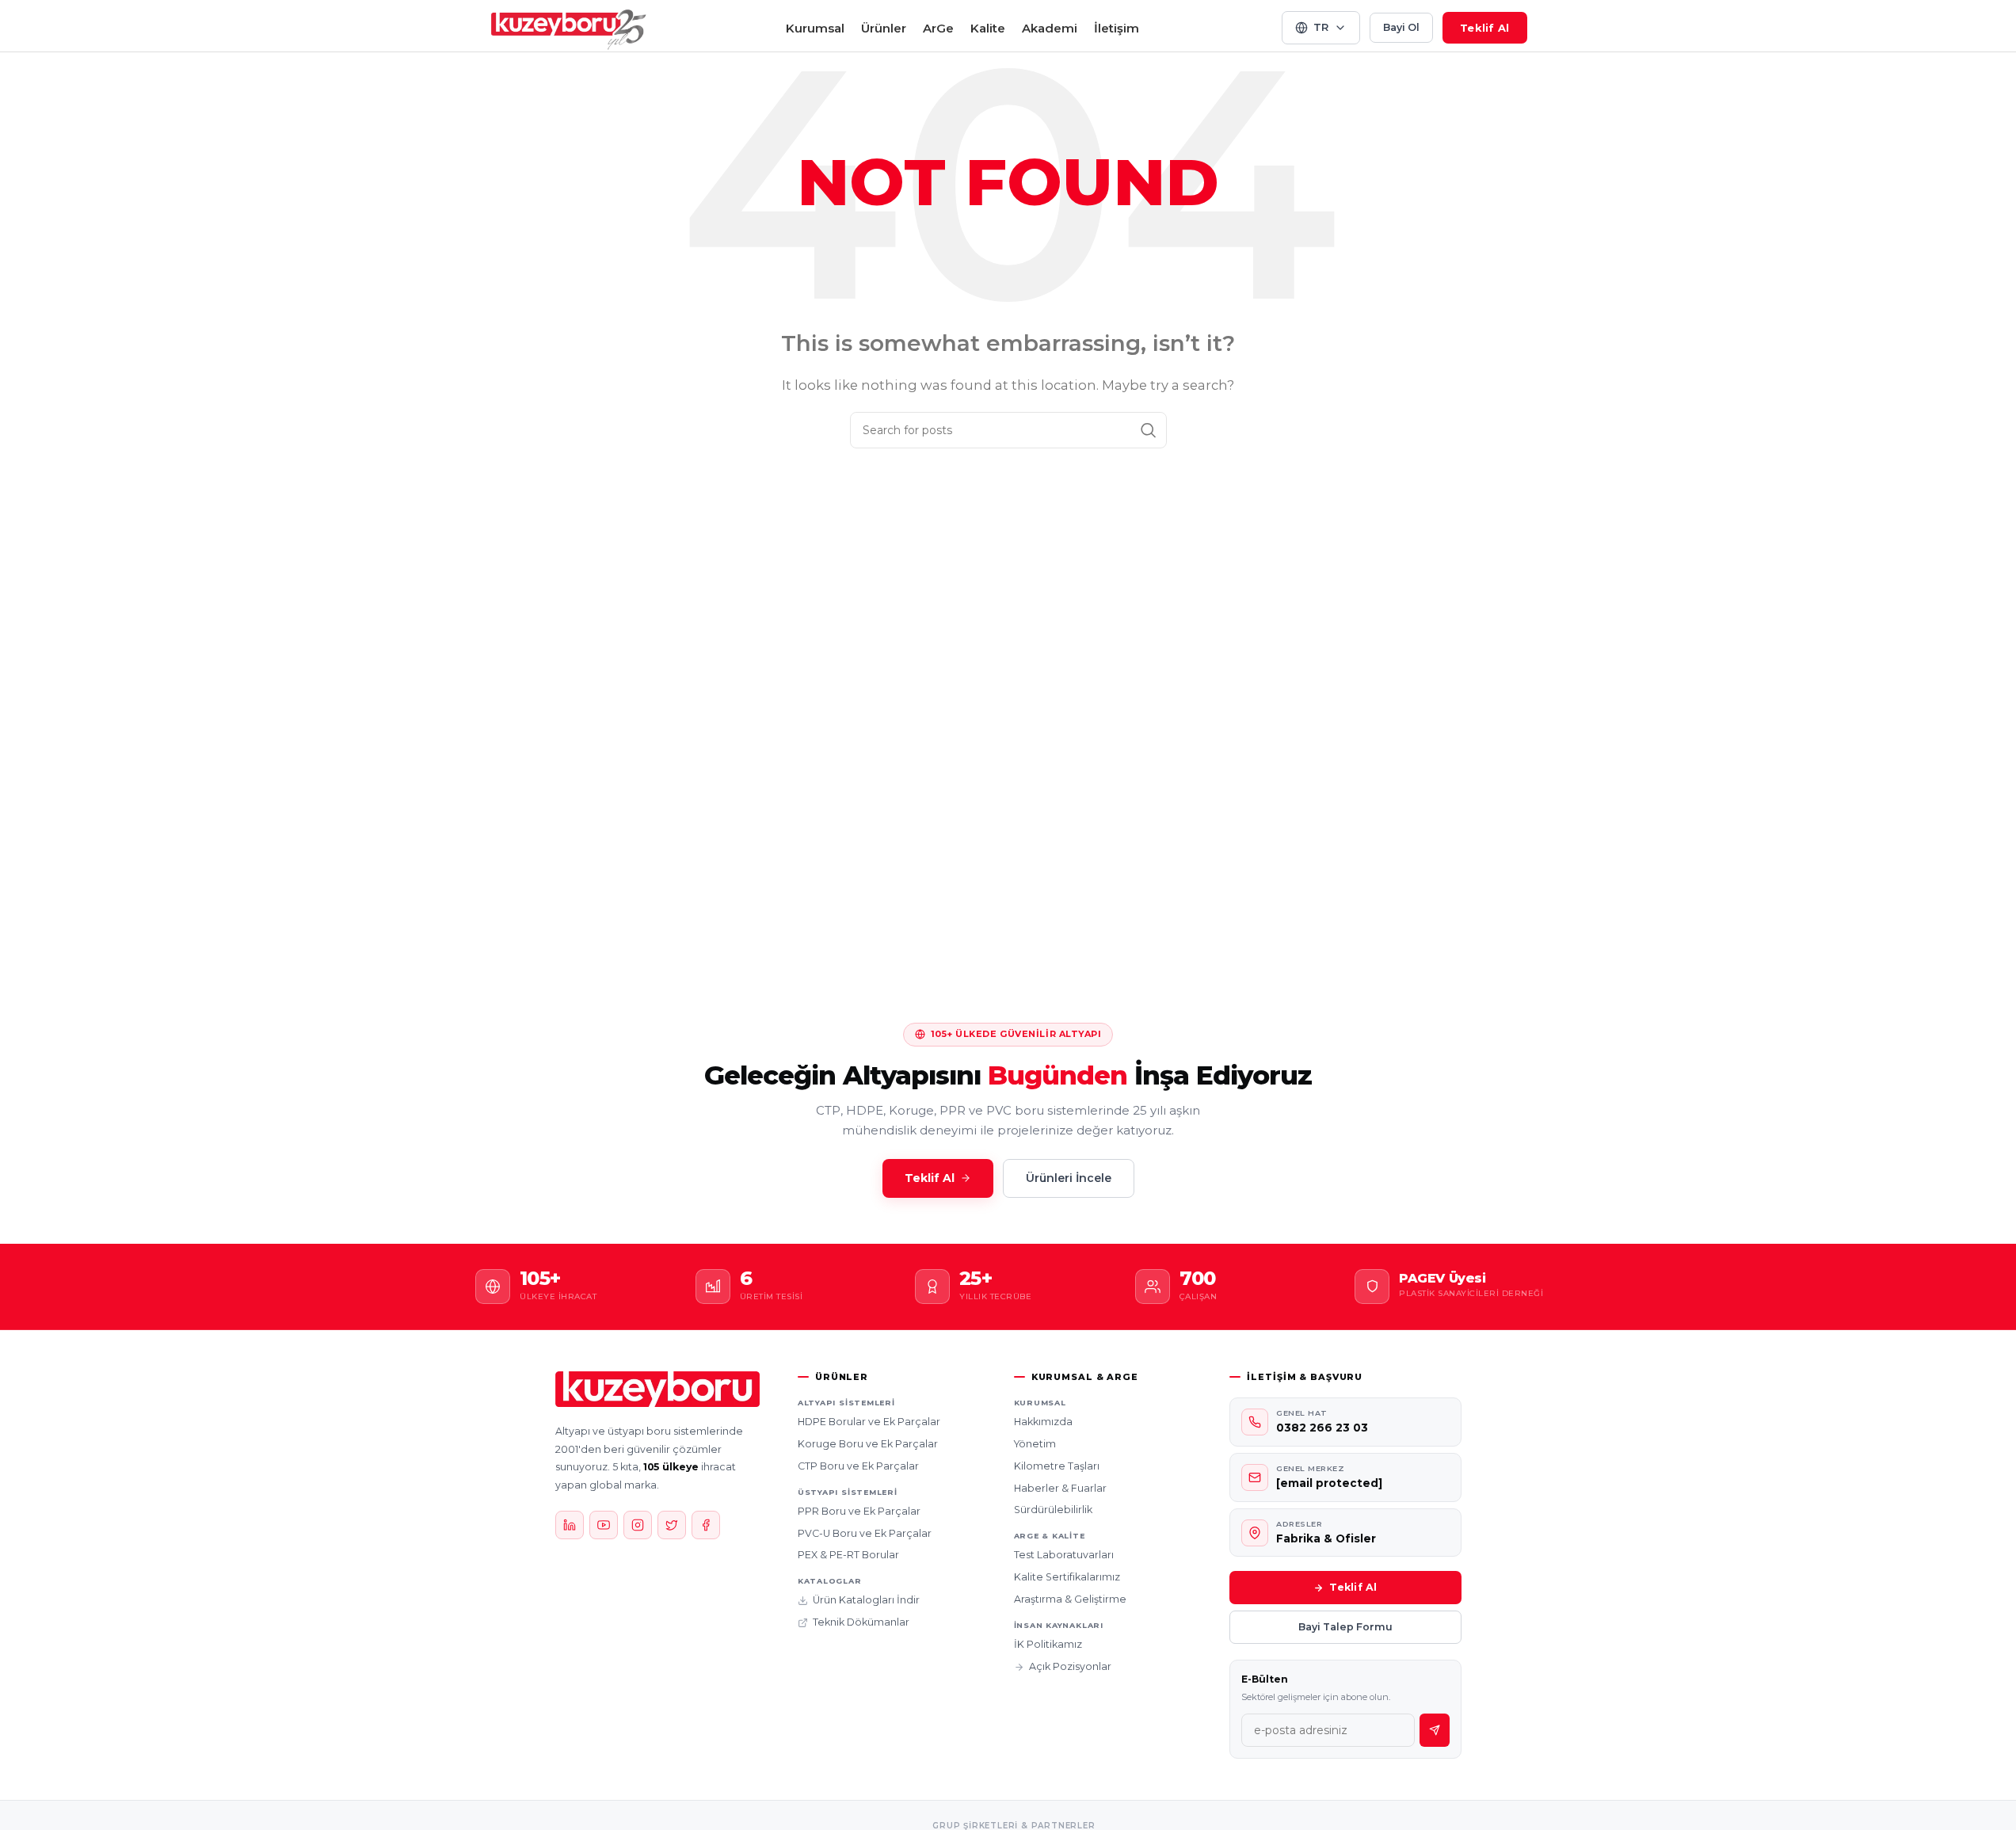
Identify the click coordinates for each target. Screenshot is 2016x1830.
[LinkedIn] (570, 1525)
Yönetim (1035, 1444)
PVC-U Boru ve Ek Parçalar (865, 1533)
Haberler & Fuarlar (1060, 1488)
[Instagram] (638, 1525)
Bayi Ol (1401, 27)
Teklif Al (1484, 28)
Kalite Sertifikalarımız (1067, 1577)
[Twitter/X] (672, 1525)
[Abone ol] (1435, 1730)
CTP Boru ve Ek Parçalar (858, 1466)
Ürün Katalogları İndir (866, 1600)
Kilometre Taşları (1057, 1466)
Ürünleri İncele (1069, 1178)
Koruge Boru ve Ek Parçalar (868, 1444)
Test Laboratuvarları (1064, 1555)
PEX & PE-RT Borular (848, 1555)
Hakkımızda (1043, 1422)
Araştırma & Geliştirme (1070, 1599)
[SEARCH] (1149, 430)
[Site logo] (569, 27)
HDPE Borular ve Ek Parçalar (869, 1422)
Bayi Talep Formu (1345, 1627)
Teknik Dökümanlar (861, 1622)
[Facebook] (706, 1525)
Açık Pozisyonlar (1070, 1666)
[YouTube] (604, 1525)
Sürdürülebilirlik (1053, 1510)
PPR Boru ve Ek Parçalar (859, 1511)
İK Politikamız (1048, 1644)
